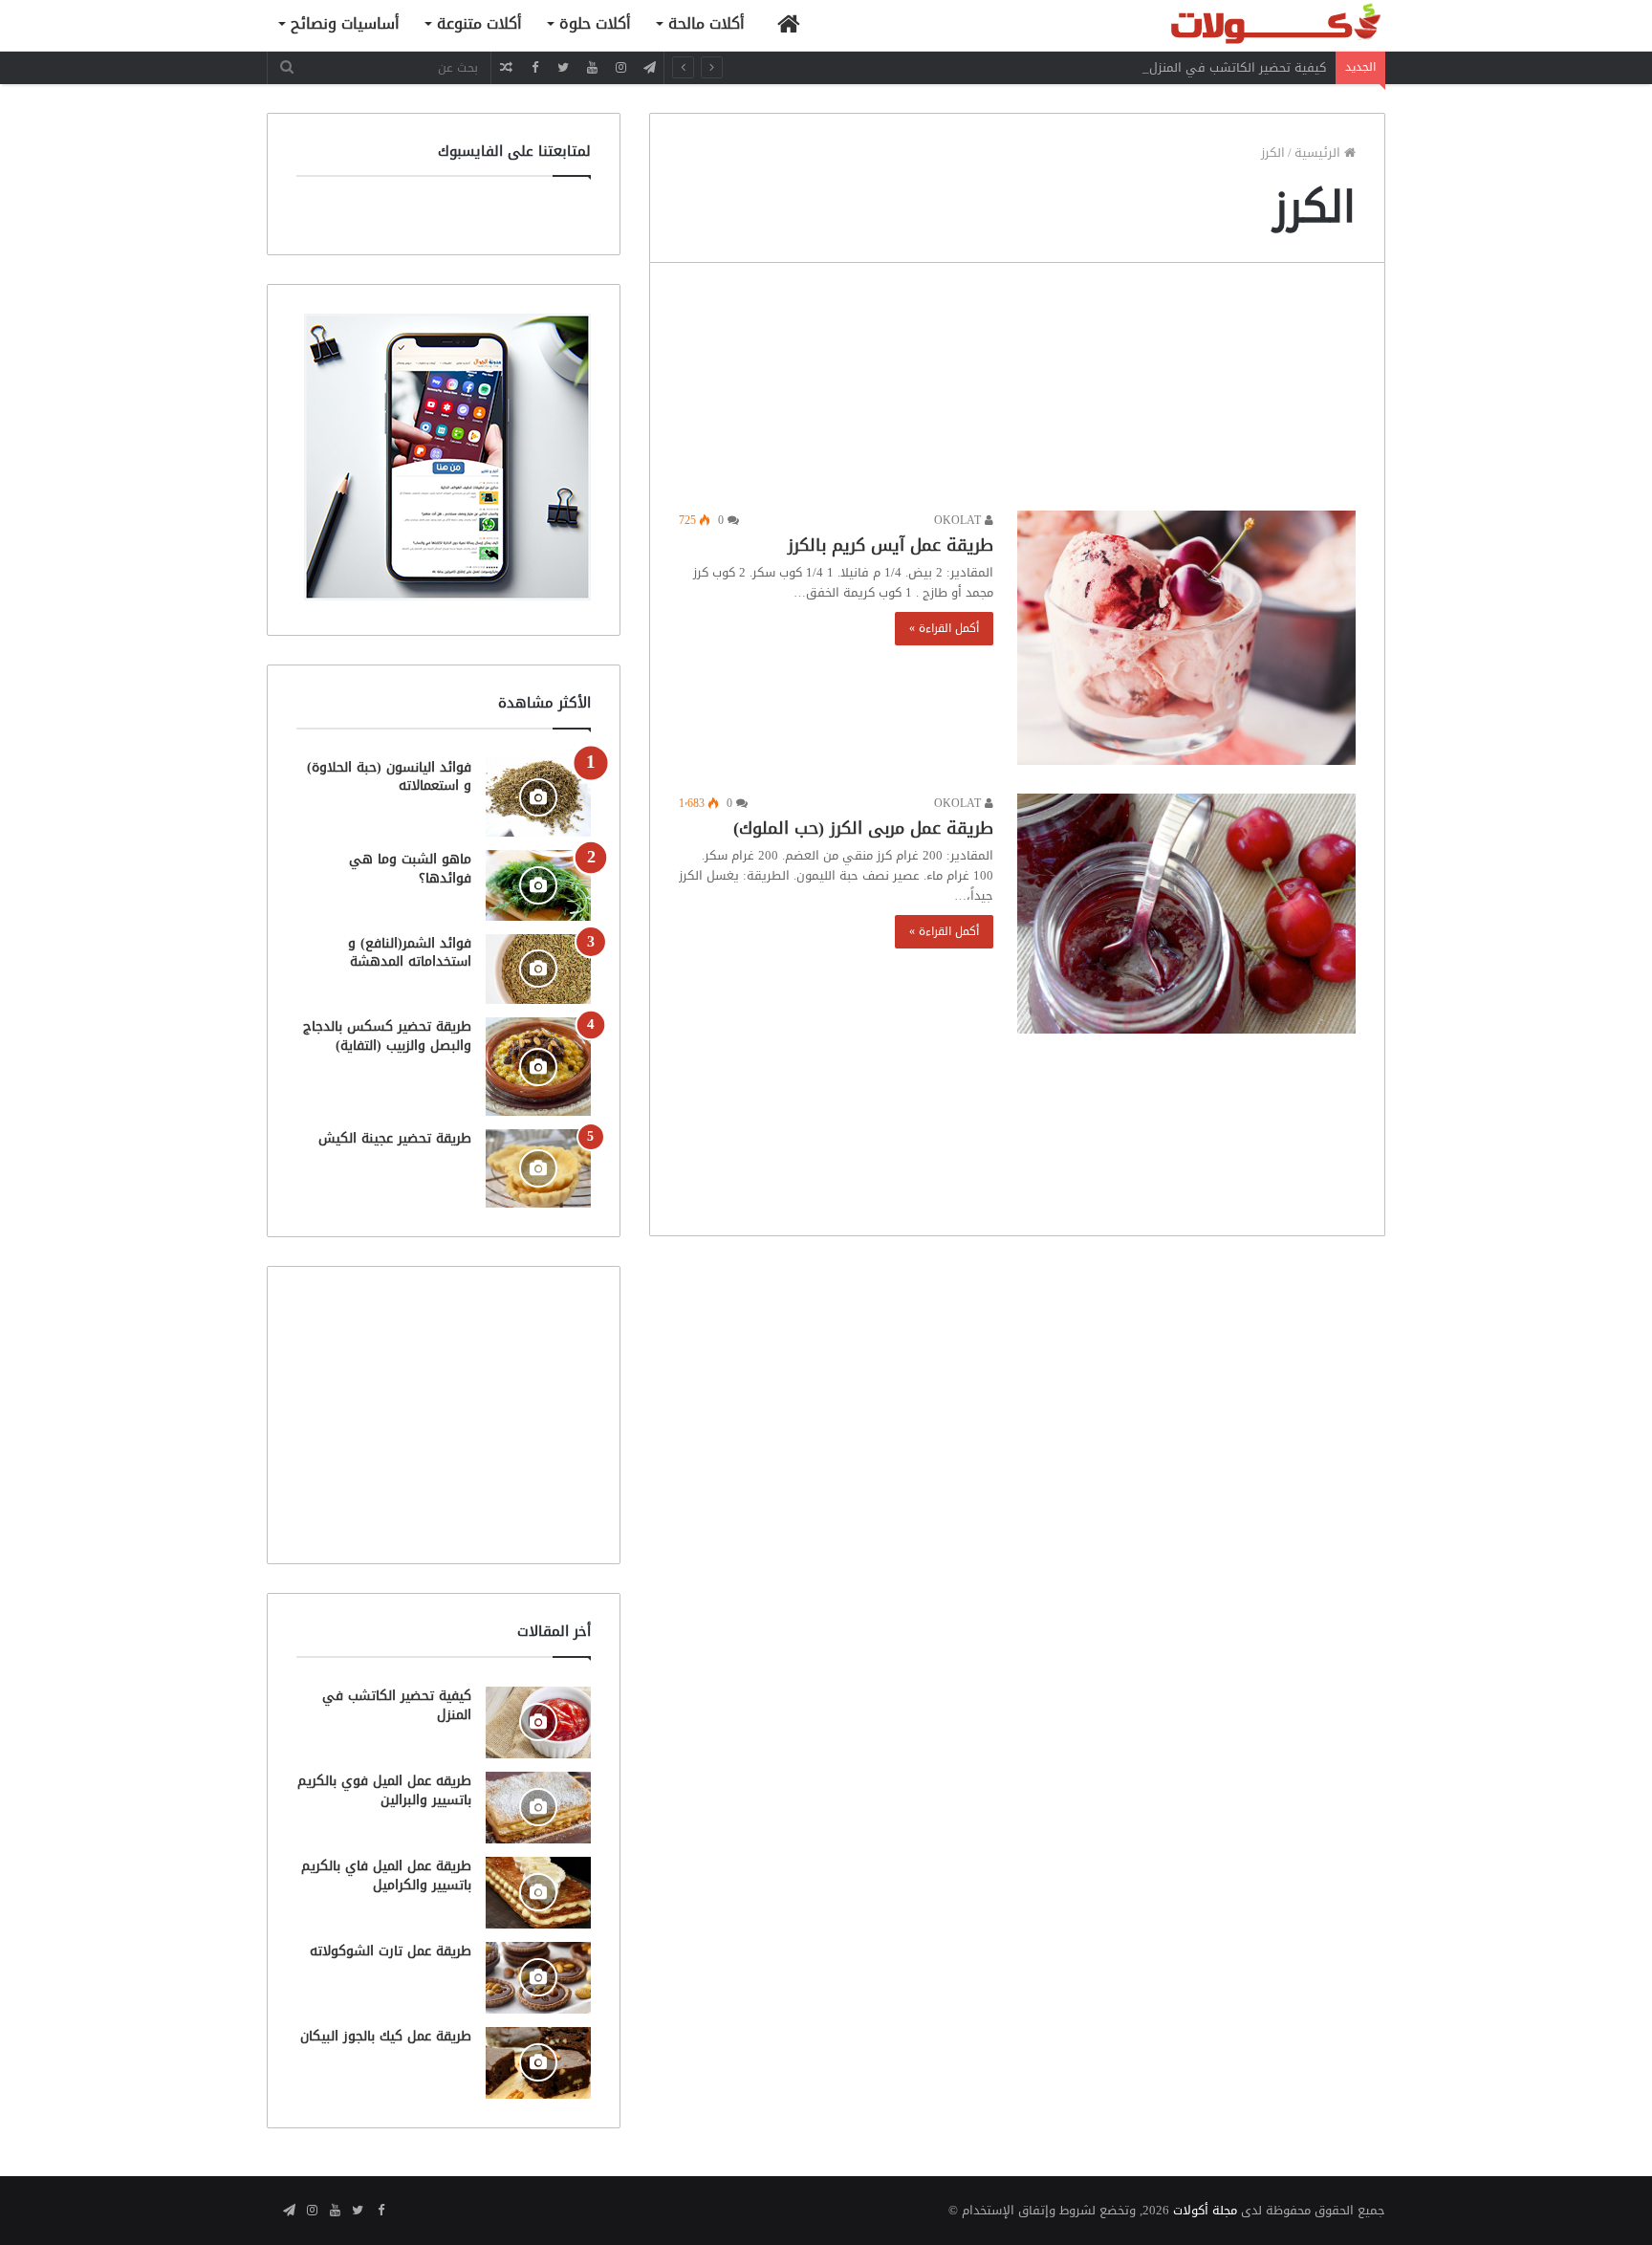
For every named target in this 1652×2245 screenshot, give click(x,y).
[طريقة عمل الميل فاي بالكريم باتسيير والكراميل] (538, 1893)
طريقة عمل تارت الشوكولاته (391, 1951)
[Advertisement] (1017, 392)
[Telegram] (649, 67)
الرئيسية (1319, 153)
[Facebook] (534, 67)
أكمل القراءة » (944, 628)
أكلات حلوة (595, 23)
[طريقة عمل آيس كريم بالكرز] (1186, 638)
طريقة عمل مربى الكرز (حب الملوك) (863, 828)
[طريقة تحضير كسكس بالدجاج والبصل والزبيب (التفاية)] (538, 1067)
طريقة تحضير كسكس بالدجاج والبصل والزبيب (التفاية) (387, 1036)
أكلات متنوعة (479, 23)
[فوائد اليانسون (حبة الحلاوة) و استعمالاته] (538, 798)
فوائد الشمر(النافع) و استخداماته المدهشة (410, 953)
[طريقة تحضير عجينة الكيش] (538, 1168)
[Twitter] (563, 67)
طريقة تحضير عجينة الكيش (395, 1138)
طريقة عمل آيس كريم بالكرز (891, 545)
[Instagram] (620, 67)
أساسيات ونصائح (345, 23)
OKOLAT (959, 520)
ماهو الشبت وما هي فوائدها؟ (410, 869)
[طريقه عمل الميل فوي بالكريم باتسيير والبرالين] (538, 1808)
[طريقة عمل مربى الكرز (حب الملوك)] (1186, 913)
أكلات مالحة (706, 23)
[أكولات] (1242, 25)
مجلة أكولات (1205, 2210)
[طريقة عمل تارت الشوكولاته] (538, 1978)
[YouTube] (592, 67)
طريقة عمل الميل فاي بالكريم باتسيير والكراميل (386, 1875)
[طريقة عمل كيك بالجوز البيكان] (538, 2063)
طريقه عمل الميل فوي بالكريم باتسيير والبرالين (384, 1790)
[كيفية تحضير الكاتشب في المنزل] (538, 1722)
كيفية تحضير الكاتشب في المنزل (1238, 67)
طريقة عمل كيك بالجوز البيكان (386, 2036)
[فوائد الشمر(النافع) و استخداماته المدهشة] (538, 969)
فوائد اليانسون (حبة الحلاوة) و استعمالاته (389, 777)
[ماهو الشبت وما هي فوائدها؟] (538, 885)
